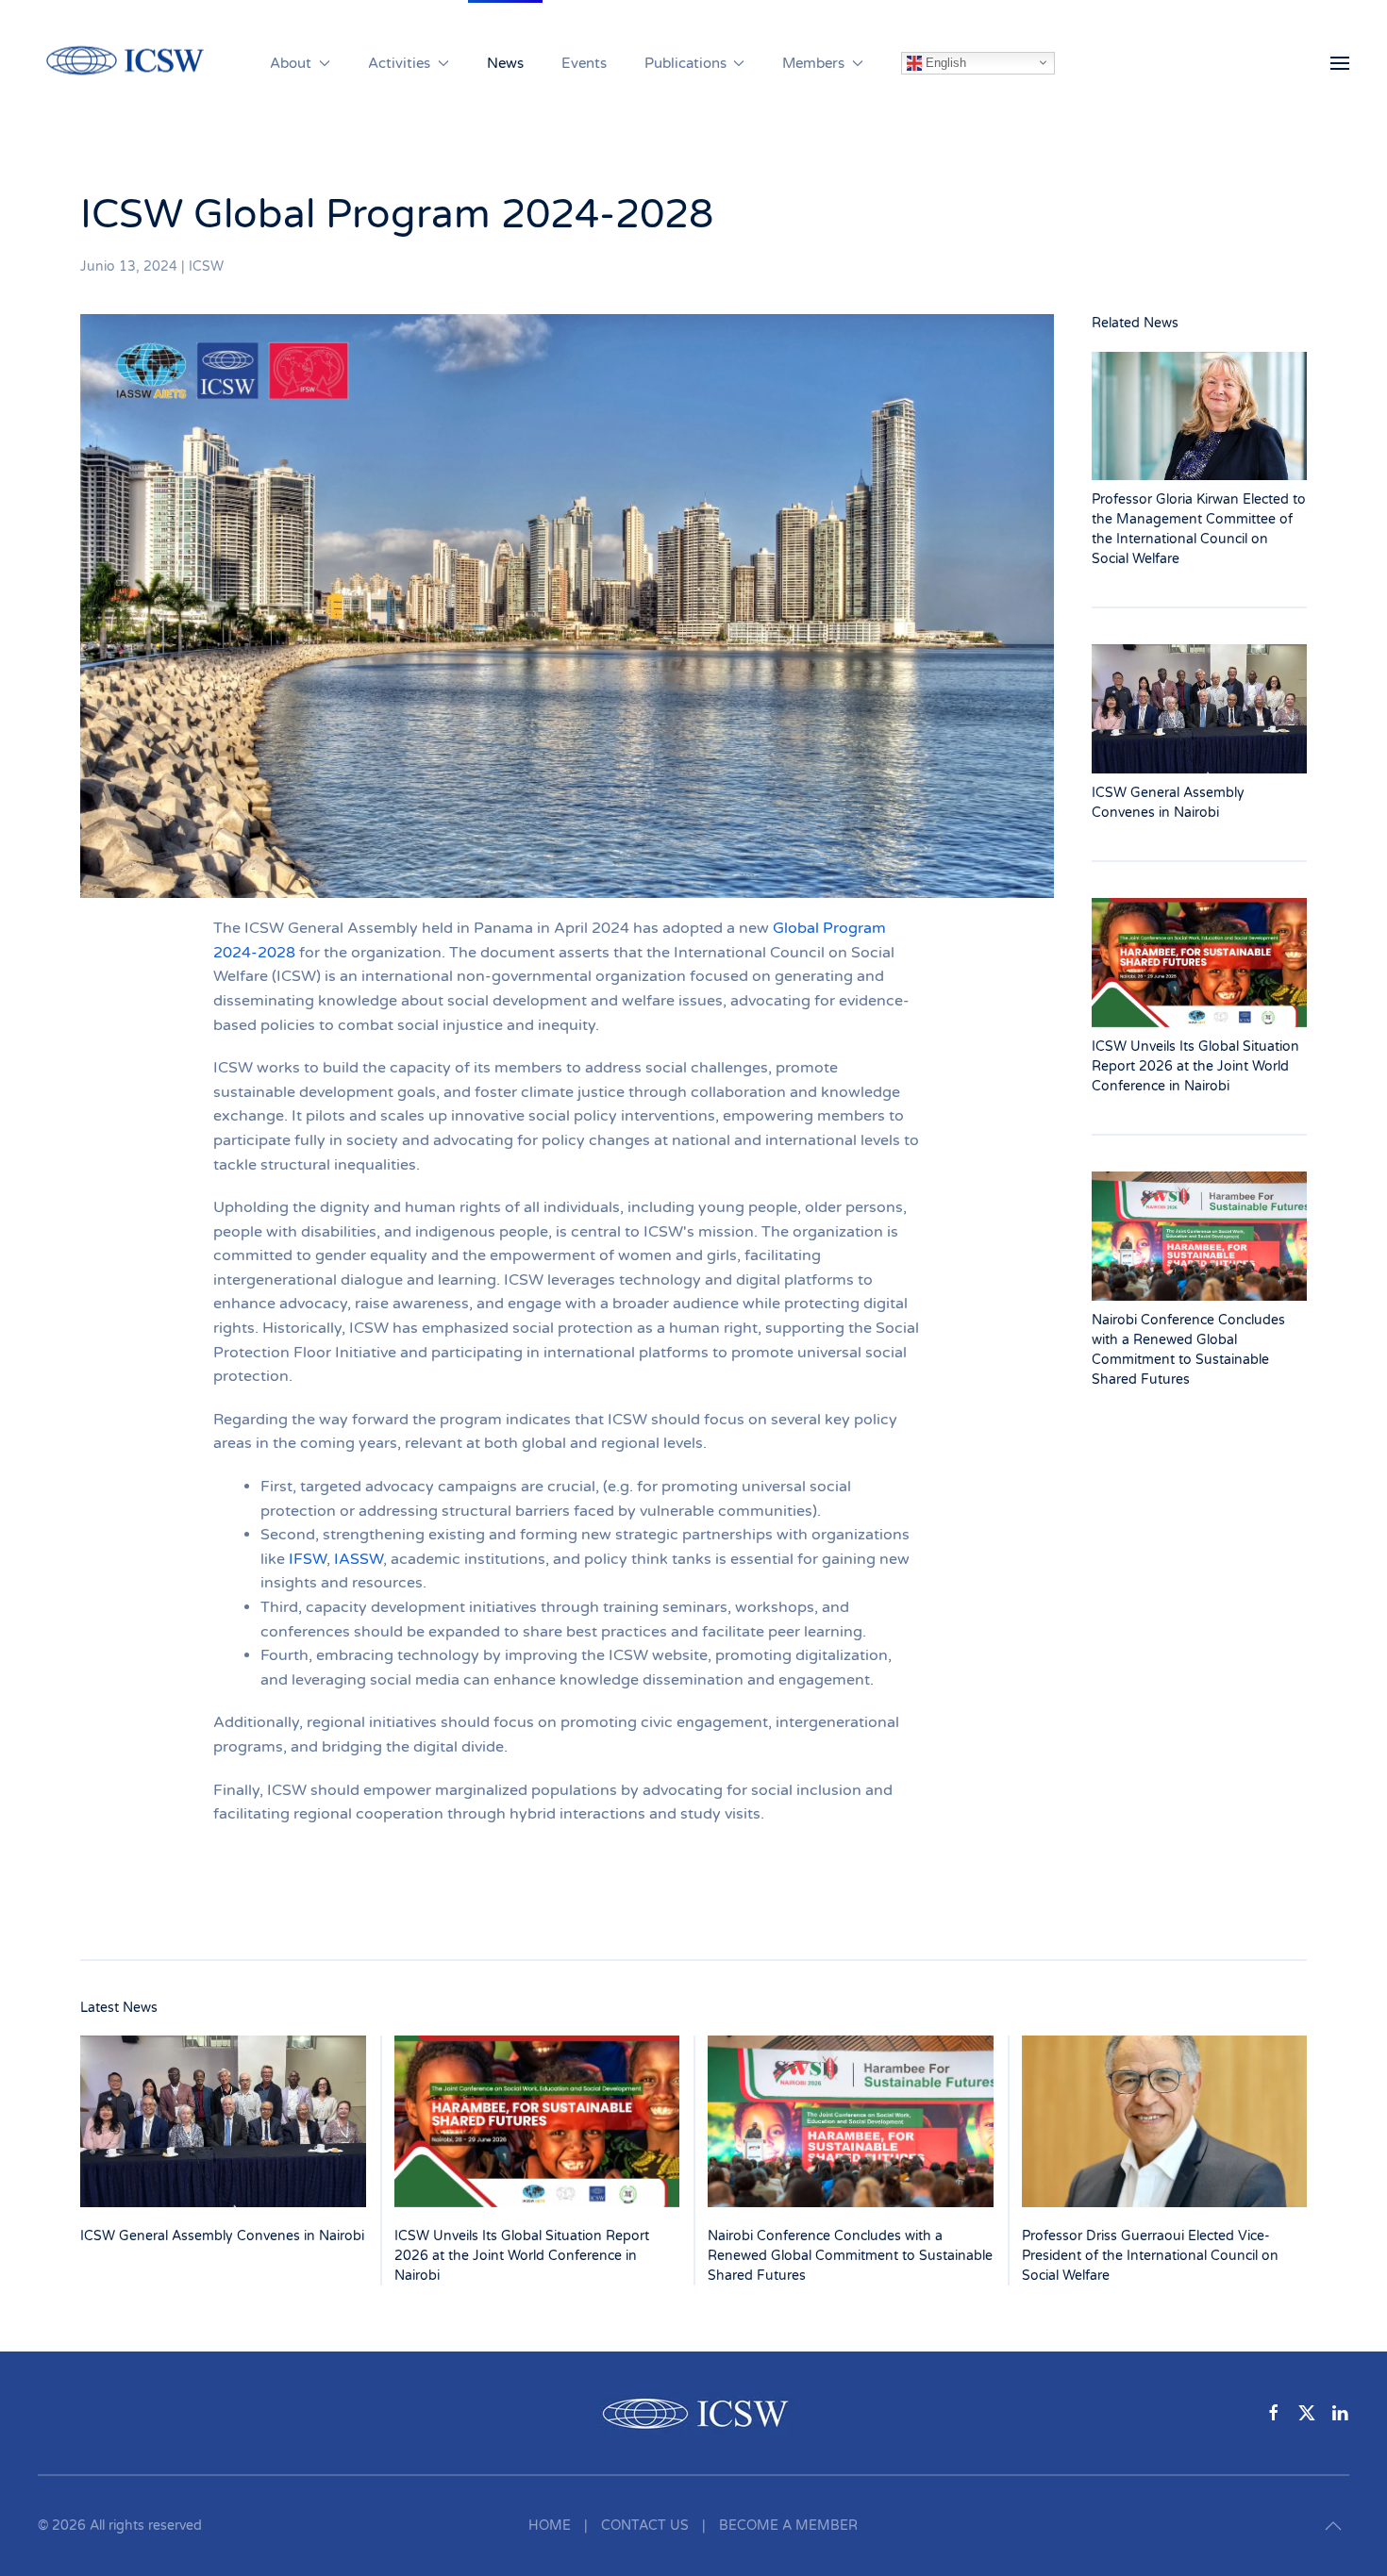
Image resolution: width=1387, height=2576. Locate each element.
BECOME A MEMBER (788, 2526)
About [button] (291, 63)
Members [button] (813, 63)
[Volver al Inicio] (135, 63)
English (944, 62)
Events (584, 63)
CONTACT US (645, 2526)
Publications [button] (685, 63)
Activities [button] (399, 63)
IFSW (308, 1559)
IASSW (359, 1559)
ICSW (206, 266)
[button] (1340, 63)
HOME (550, 2526)
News (505, 63)
